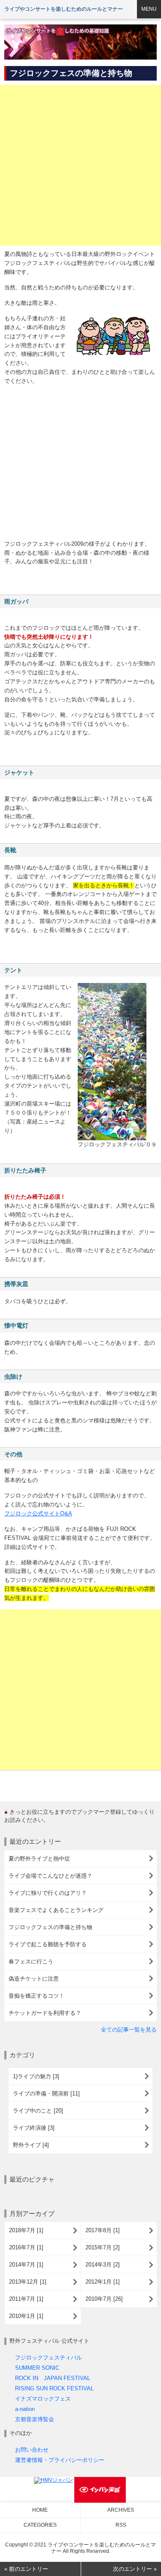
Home (40, 2510)
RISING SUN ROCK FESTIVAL (54, 2388)
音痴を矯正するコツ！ (36, 1996)
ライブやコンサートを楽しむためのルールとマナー (64, 9)
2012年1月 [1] (103, 2282)
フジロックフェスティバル (49, 2358)
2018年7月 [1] (26, 2230)
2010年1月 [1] (26, 2316)
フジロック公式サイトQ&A (38, 1513)
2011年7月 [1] (26, 2299)
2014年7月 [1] (26, 2265)
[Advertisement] (80, 165)
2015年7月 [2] (103, 2247)
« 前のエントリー (26, 2569)
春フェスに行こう (31, 1961)
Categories (40, 2525)
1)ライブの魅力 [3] (36, 2076)
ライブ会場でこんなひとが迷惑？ (50, 1876)
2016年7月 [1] (26, 2247)
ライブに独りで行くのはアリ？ (48, 1893)
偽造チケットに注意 (34, 1979)
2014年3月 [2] (103, 2265)
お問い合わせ (32, 2450)
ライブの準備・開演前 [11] (46, 2094)
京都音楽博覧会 (35, 2419)
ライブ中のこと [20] (38, 2111)
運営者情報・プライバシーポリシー (60, 2460)
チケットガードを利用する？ (45, 2013)
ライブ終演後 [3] (34, 2128)
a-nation (25, 2409)
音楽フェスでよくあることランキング (56, 1910)
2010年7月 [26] (104, 2299)
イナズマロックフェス (43, 2399)
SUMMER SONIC (37, 2368)
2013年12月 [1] (28, 2282)
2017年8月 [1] (103, 2230)
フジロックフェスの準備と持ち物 (50, 1927)
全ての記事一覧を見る (129, 2030)
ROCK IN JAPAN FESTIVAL (53, 2378)
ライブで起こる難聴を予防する (48, 1944)
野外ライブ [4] (31, 2145)
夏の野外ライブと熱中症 (39, 1859)
